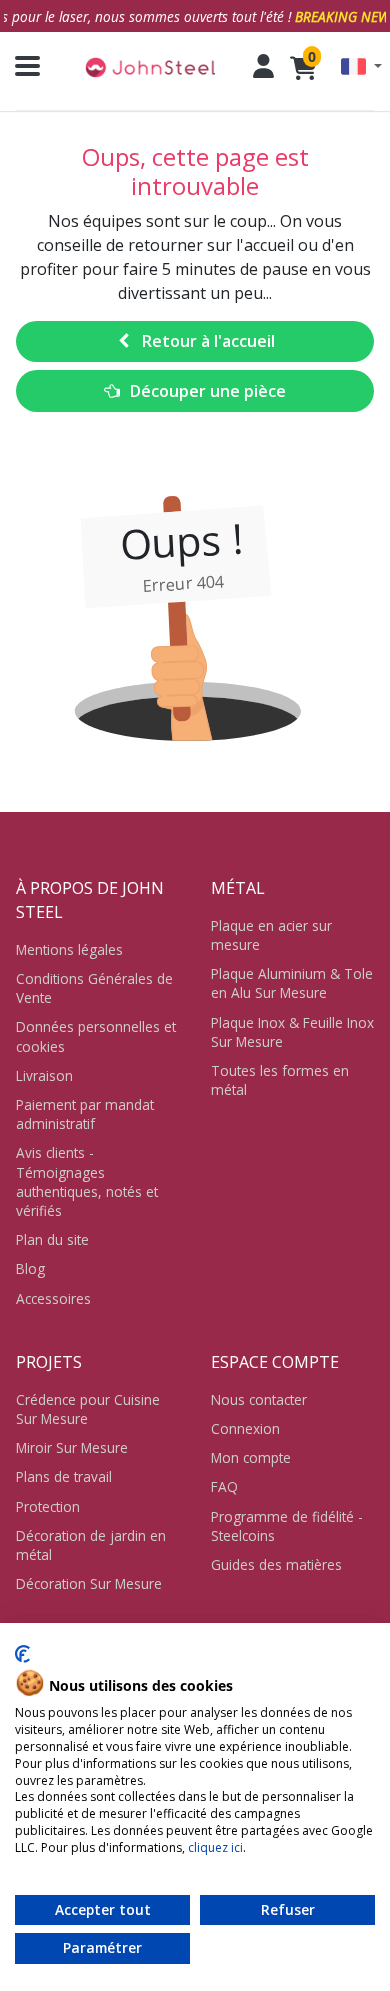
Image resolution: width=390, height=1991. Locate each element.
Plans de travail (64, 1476)
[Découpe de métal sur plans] (150, 66)
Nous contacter (259, 1399)
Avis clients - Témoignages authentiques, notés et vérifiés (87, 1181)
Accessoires (53, 1298)
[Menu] (20, 66)
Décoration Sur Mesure (89, 1583)
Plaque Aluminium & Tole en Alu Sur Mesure (292, 983)
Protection (48, 1506)
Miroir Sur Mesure (72, 1447)
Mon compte (251, 1457)
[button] (361, 66)
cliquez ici (215, 1847)
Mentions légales (69, 949)
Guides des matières (276, 1564)
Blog (30, 1268)
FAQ (224, 1486)
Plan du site (52, 1239)
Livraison (44, 1075)
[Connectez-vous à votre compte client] (263, 66)
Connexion (245, 1428)
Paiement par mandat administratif (85, 1114)
